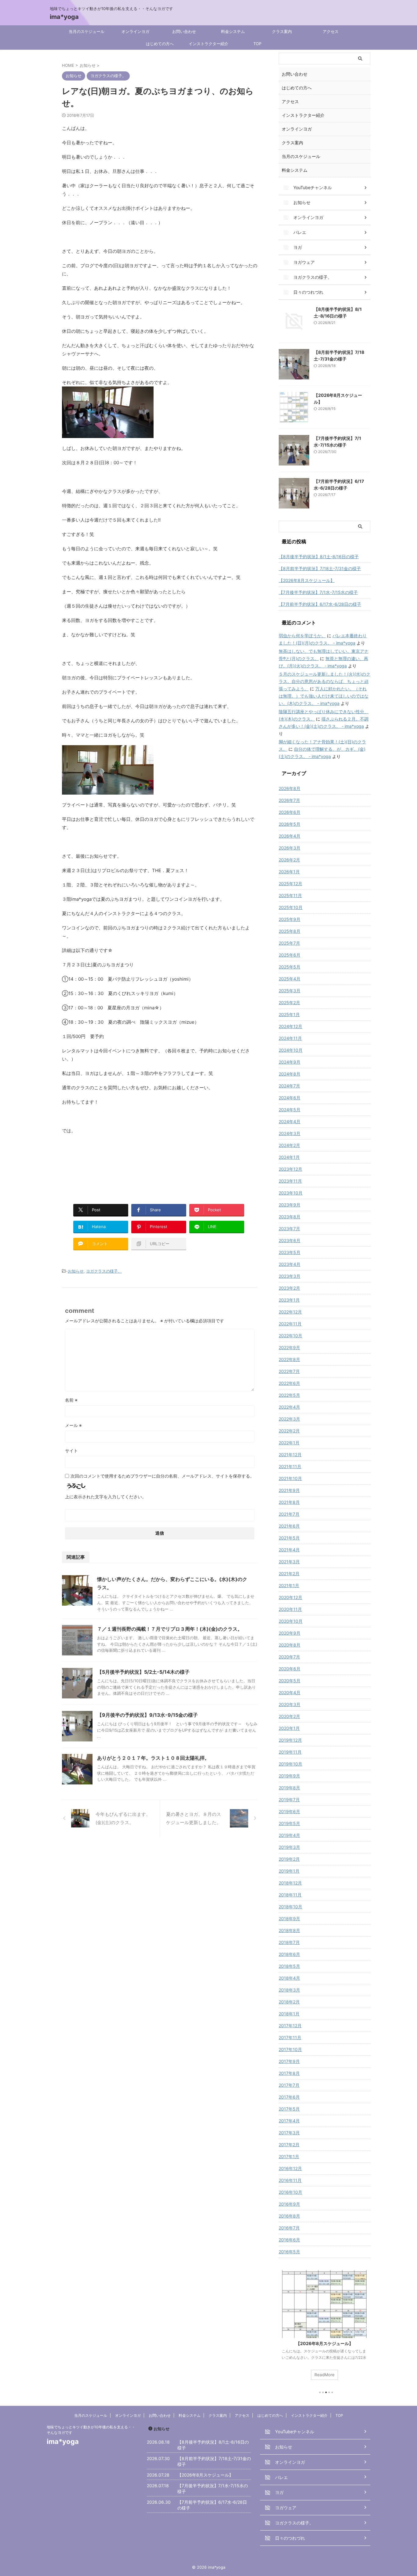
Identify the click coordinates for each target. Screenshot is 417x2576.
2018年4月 (289, 1978)
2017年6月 (289, 2097)
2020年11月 (290, 1609)
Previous (284, 2326)
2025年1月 (289, 1014)
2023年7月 (289, 1229)
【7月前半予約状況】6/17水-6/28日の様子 (320, 604)
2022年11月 (290, 1324)
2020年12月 (290, 1597)
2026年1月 (289, 872)
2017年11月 (290, 2037)
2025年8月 (290, 931)
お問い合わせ (184, 31)
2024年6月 (290, 1098)
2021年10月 (290, 1478)
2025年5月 (290, 967)
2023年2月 (289, 1288)
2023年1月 (289, 1300)
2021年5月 (289, 1538)
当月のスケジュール (87, 31)
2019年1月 (289, 1871)
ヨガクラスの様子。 (104, 1271)
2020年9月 (290, 1633)
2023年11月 (290, 1181)
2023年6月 (290, 1240)
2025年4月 (290, 979)
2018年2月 (289, 2002)
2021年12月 (290, 1455)
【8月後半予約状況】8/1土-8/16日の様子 (319, 557)
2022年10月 (290, 1336)
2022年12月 (290, 1312)
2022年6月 (289, 1383)
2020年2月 (289, 1716)
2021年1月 (289, 1585)
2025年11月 (290, 895)
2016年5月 (289, 2252)
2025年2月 (289, 1002)
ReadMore (325, 2375)
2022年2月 (289, 1431)
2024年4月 (290, 1121)
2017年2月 (289, 2145)
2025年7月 (289, 943)
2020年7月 (289, 1657)
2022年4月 (289, 1407)
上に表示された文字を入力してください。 (106, 1497)
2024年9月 (290, 1062)
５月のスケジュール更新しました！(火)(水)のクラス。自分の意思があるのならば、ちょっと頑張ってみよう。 (325, 681)
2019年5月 (289, 1823)
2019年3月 (289, 1847)
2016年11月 (290, 2180)
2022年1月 (289, 1443)
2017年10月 (290, 2049)
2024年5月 (290, 1110)
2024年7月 (289, 1086)
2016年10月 (290, 2192)
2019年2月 (289, 1859)
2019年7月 (289, 1800)
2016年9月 (289, 2204)
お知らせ (76, 1271)
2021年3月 (289, 1562)
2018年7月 (289, 1942)
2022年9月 (289, 1347)
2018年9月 (289, 1919)
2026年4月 (290, 836)
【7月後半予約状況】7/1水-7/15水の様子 (318, 592)
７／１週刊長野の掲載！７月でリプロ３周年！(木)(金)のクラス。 (170, 1629)
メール (73, 1425)
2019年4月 (289, 1835)
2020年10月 (291, 1621)
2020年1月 (289, 1728)
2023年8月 (290, 1217)
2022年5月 (289, 1395)
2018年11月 (290, 1895)
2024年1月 (289, 1157)
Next (365, 2326)
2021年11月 (290, 1466)
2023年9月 (290, 1205)
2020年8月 (290, 1645)
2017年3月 (289, 2133)
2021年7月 (289, 1514)
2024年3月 (290, 1133)
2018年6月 (289, 1954)
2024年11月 (290, 1038)
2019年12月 (290, 1740)
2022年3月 (289, 1419)
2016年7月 (289, 2228)
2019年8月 (289, 1788)
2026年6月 (290, 812)
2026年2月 (289, 860)
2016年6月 (289, 2240)
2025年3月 (290, 991)
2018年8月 (289, 1930)
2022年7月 (289, 1371)
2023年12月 (290, 1169)
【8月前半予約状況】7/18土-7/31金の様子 (320, 568)
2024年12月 (290, 1026)
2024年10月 (291, 1050)
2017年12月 (290, 2026)
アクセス (331, 31)
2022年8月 (289, 1359)
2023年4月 (290, 1264)
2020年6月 (290, 1669)
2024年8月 (290, 1074)
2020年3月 (290, 1704)
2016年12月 (290, 2168)
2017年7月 (289, 2085)
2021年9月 (289, 1490)
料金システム (233, 31)
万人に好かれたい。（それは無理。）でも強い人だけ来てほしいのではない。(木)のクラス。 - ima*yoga (324, 696)
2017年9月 (289, 2061)
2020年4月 (290, 1692)
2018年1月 (289, 2014)
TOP (257, 44)
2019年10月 (290, 1764)
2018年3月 (289, 1990)
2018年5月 (289, 1966)
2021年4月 (289, 1550)
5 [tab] (332, 2392)
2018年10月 (290, 1907)
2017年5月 (289, 2109)
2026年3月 (290, 848)
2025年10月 (291, 907)
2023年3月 (290, 1276)
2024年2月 (289, 1145)
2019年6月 (289, 1811)
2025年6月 (290, 955)
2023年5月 (290, 1252)
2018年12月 (290, 1883)
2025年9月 (290, 919)
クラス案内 (282, 31)
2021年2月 (289, 1574)
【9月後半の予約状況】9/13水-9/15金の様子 (147, 1715)
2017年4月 (289, 2121)
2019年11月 (290, 1752)
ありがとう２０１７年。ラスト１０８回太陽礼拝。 (153, 1758)
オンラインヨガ (135, 31)
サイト (71, 1451)
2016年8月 (289, 2216)
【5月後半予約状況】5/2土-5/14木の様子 (143, 1672)
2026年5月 (290, 824)
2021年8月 (289, 1502)
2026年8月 (290, 788)
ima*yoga (64, 17)
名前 (71, 1400)
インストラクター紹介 (209, 44)
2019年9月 (289, 1776)
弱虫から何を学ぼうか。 (302, 636)
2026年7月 (289, 800)
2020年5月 (290, 1681)
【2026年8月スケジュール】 (307, 580)
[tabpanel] (325, 2328)
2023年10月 (291, 1193)
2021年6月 (289, 1526)
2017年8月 (289, 2073)
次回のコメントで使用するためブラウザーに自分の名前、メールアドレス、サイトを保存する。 (162, 1476)
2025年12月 (290, 884)
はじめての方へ (160, 44)
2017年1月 (289, 2156)
